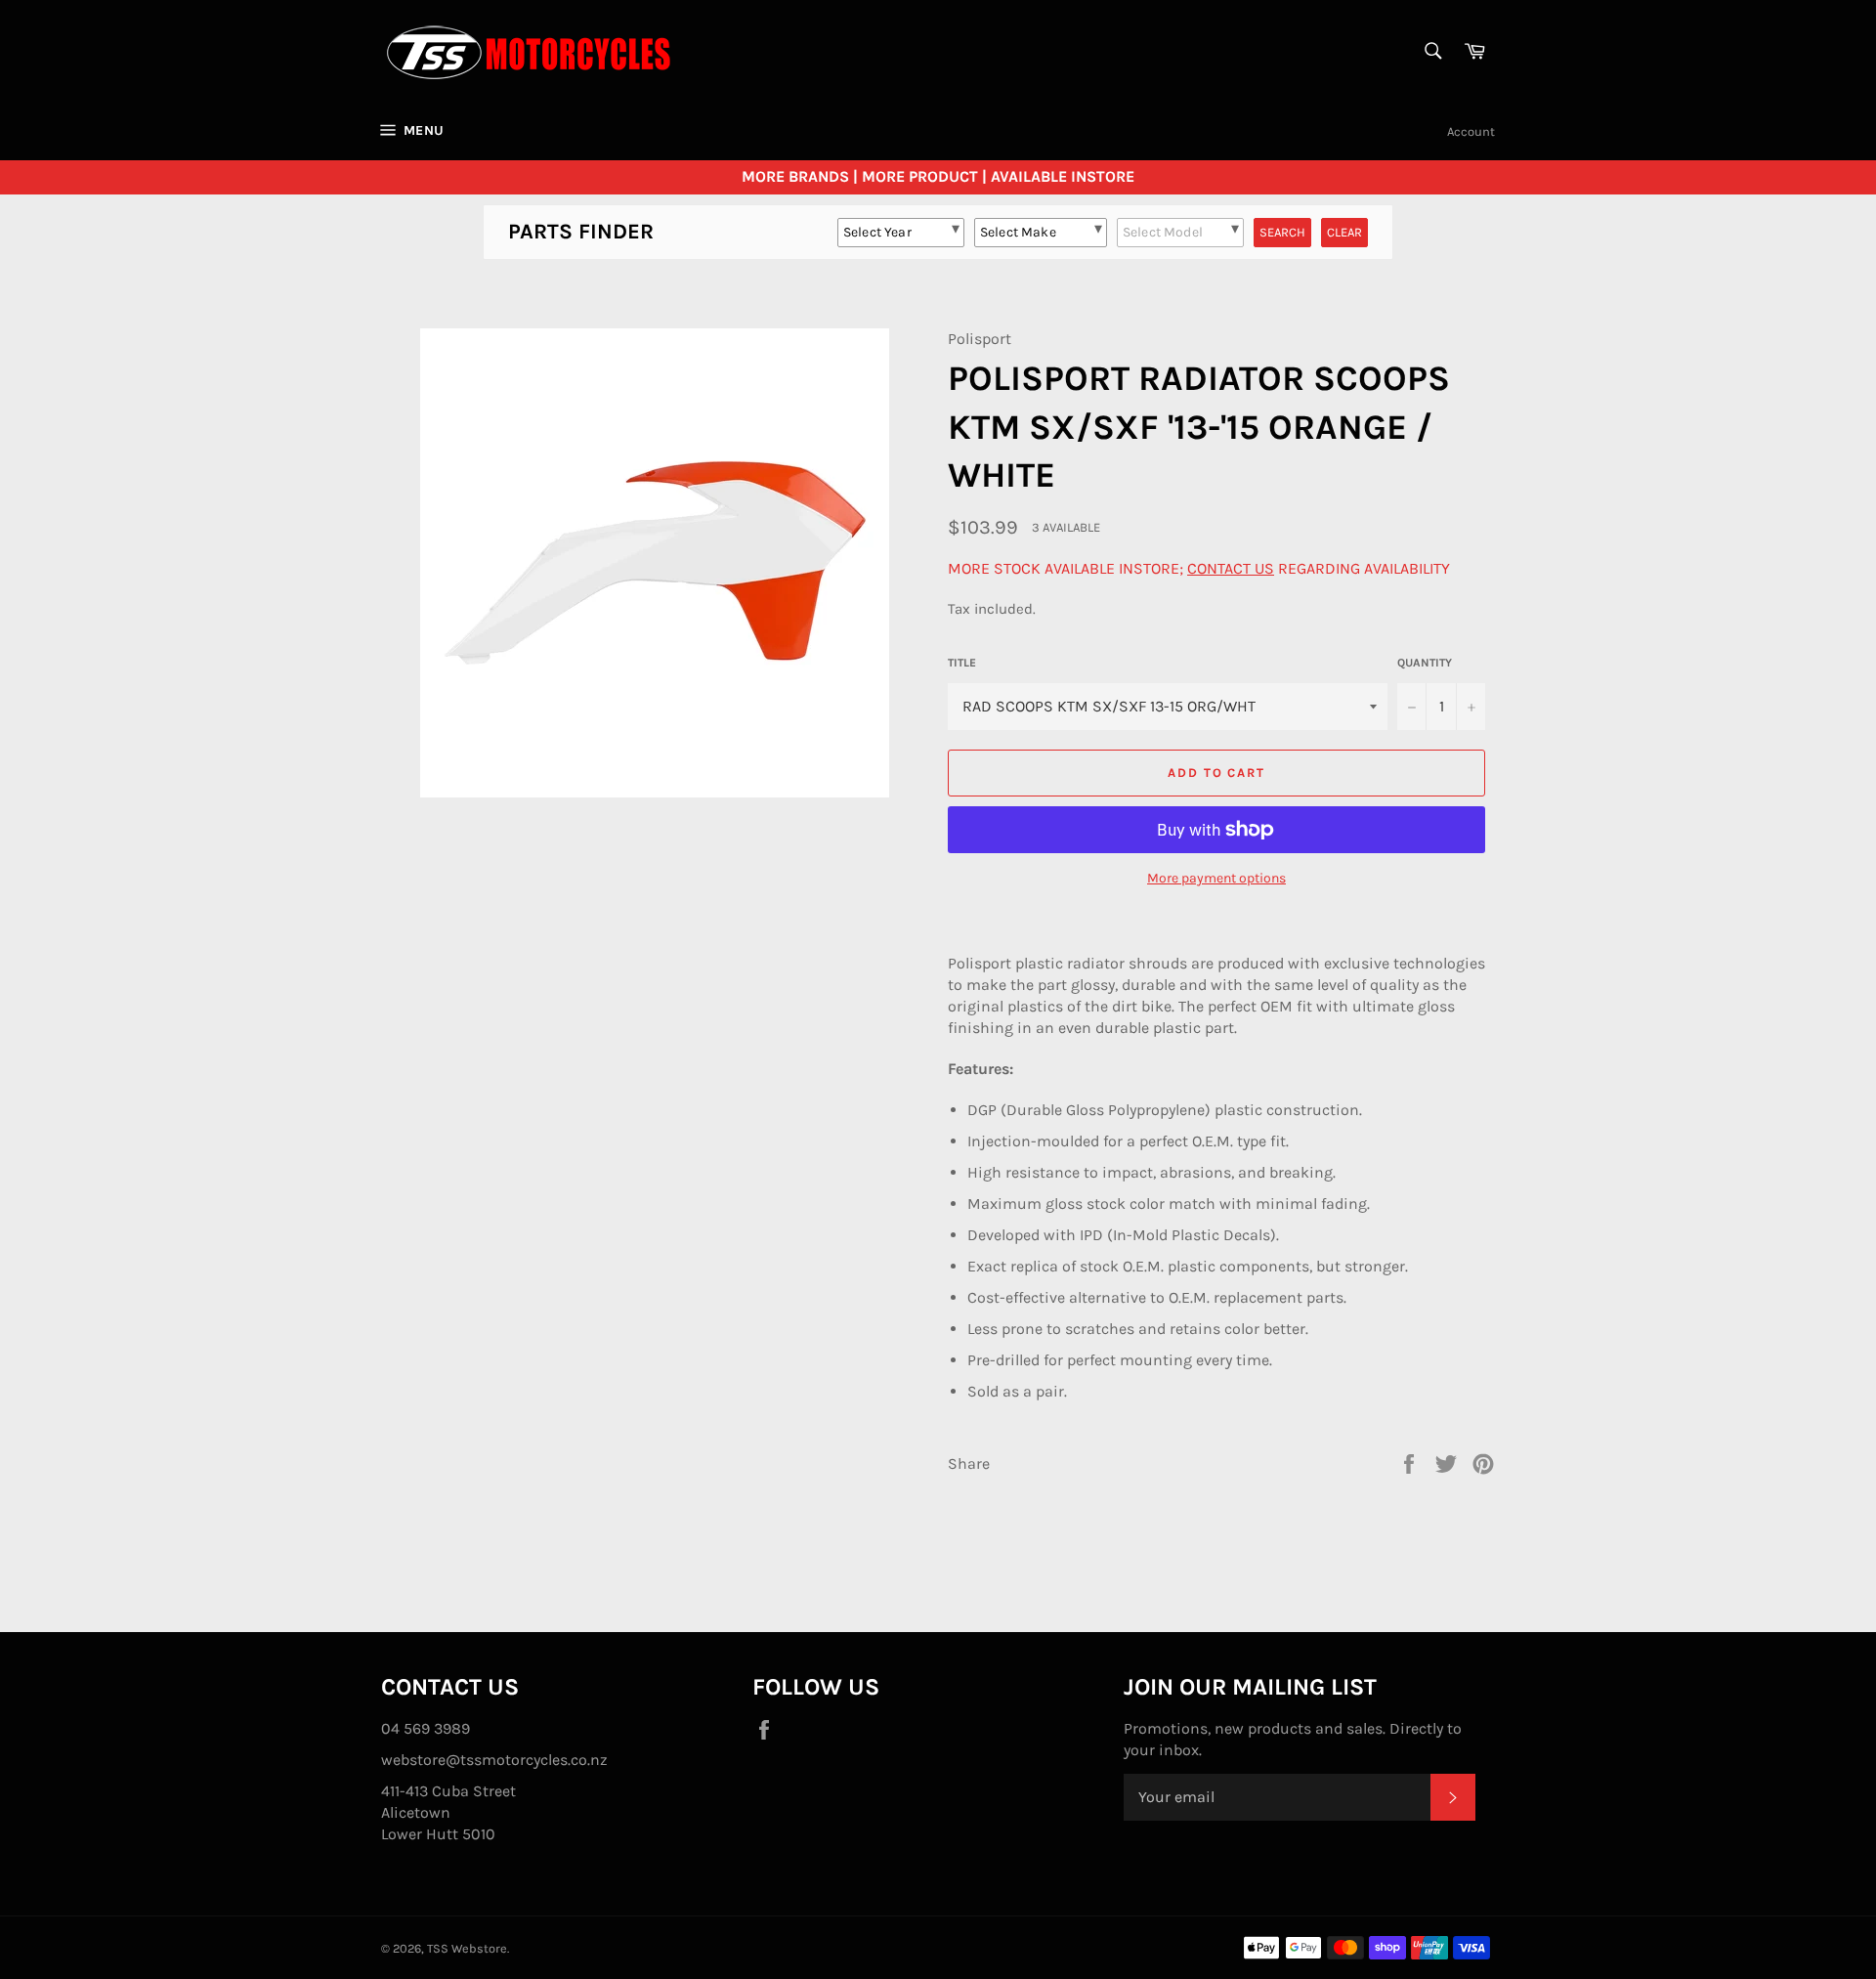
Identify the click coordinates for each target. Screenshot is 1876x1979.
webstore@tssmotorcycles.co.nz (494, 1760)
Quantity (1425, 663)
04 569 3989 (426, 1728)
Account (1471, 131)
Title (962, 663)
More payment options (1216, 878)
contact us (1231, 568)
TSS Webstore (467, 1948)
